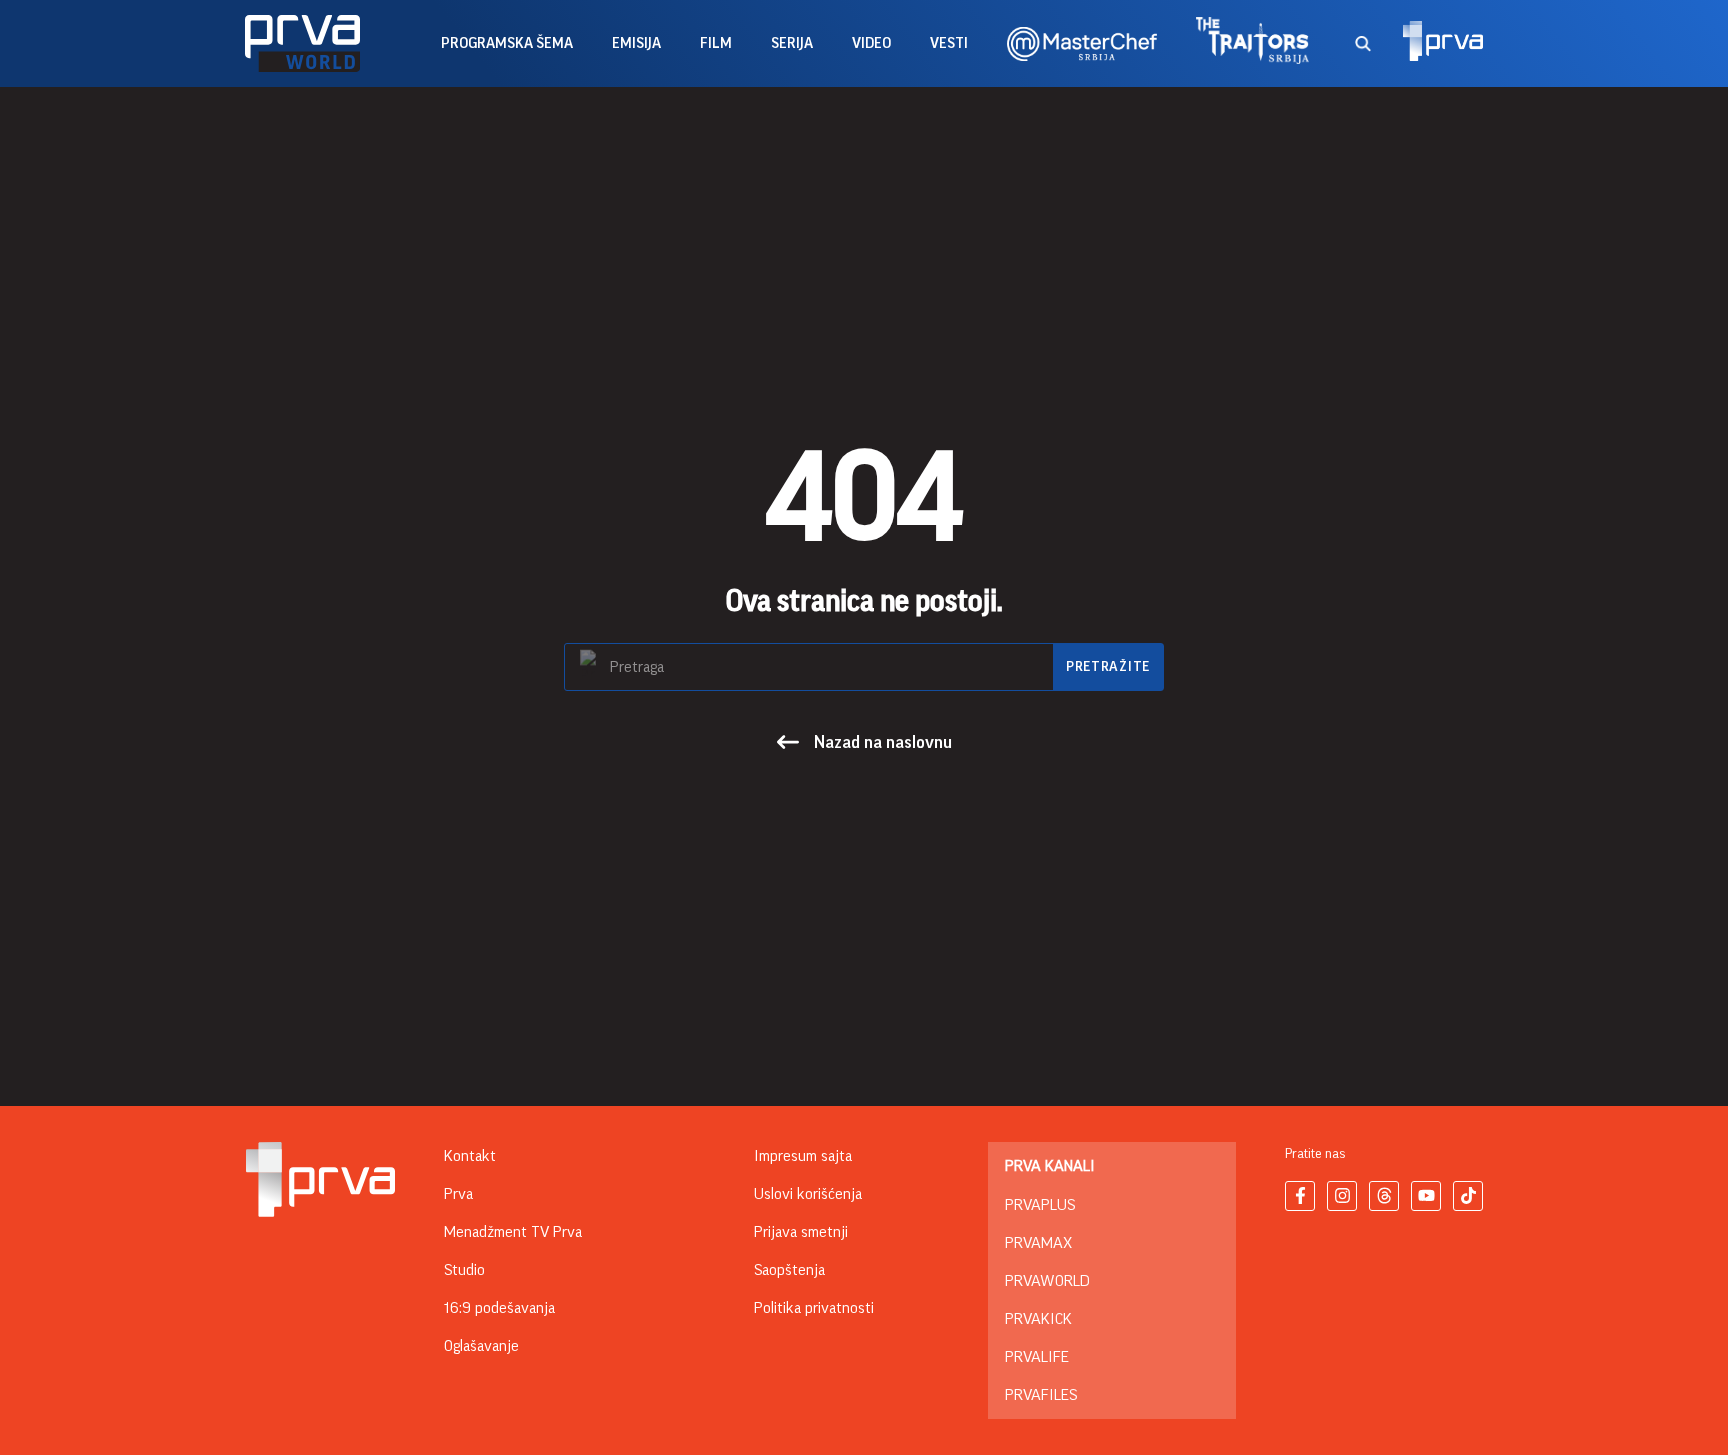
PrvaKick (1038, 1319)
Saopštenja (789, 1270)
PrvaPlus (1040, 1205)
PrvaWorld (1047, 1281)
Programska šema (507, 43)
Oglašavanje (481, 1346)
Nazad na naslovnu (883, 742)
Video (871, 43)
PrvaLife (1037, 1357)
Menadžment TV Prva (513, 1232)
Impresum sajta (803, 1156)
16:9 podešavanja (499, 1308)
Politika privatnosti (814, 1308)
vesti (949, 43)
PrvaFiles (1041, 1395)
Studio (464, 1270)
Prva (458, 1194)
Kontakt (470, 1156)
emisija (636, 43)
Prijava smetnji (801, 1232)
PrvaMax (1038, 1243)
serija (792, 43)
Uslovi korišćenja (808, 1194)
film (716, 43)
